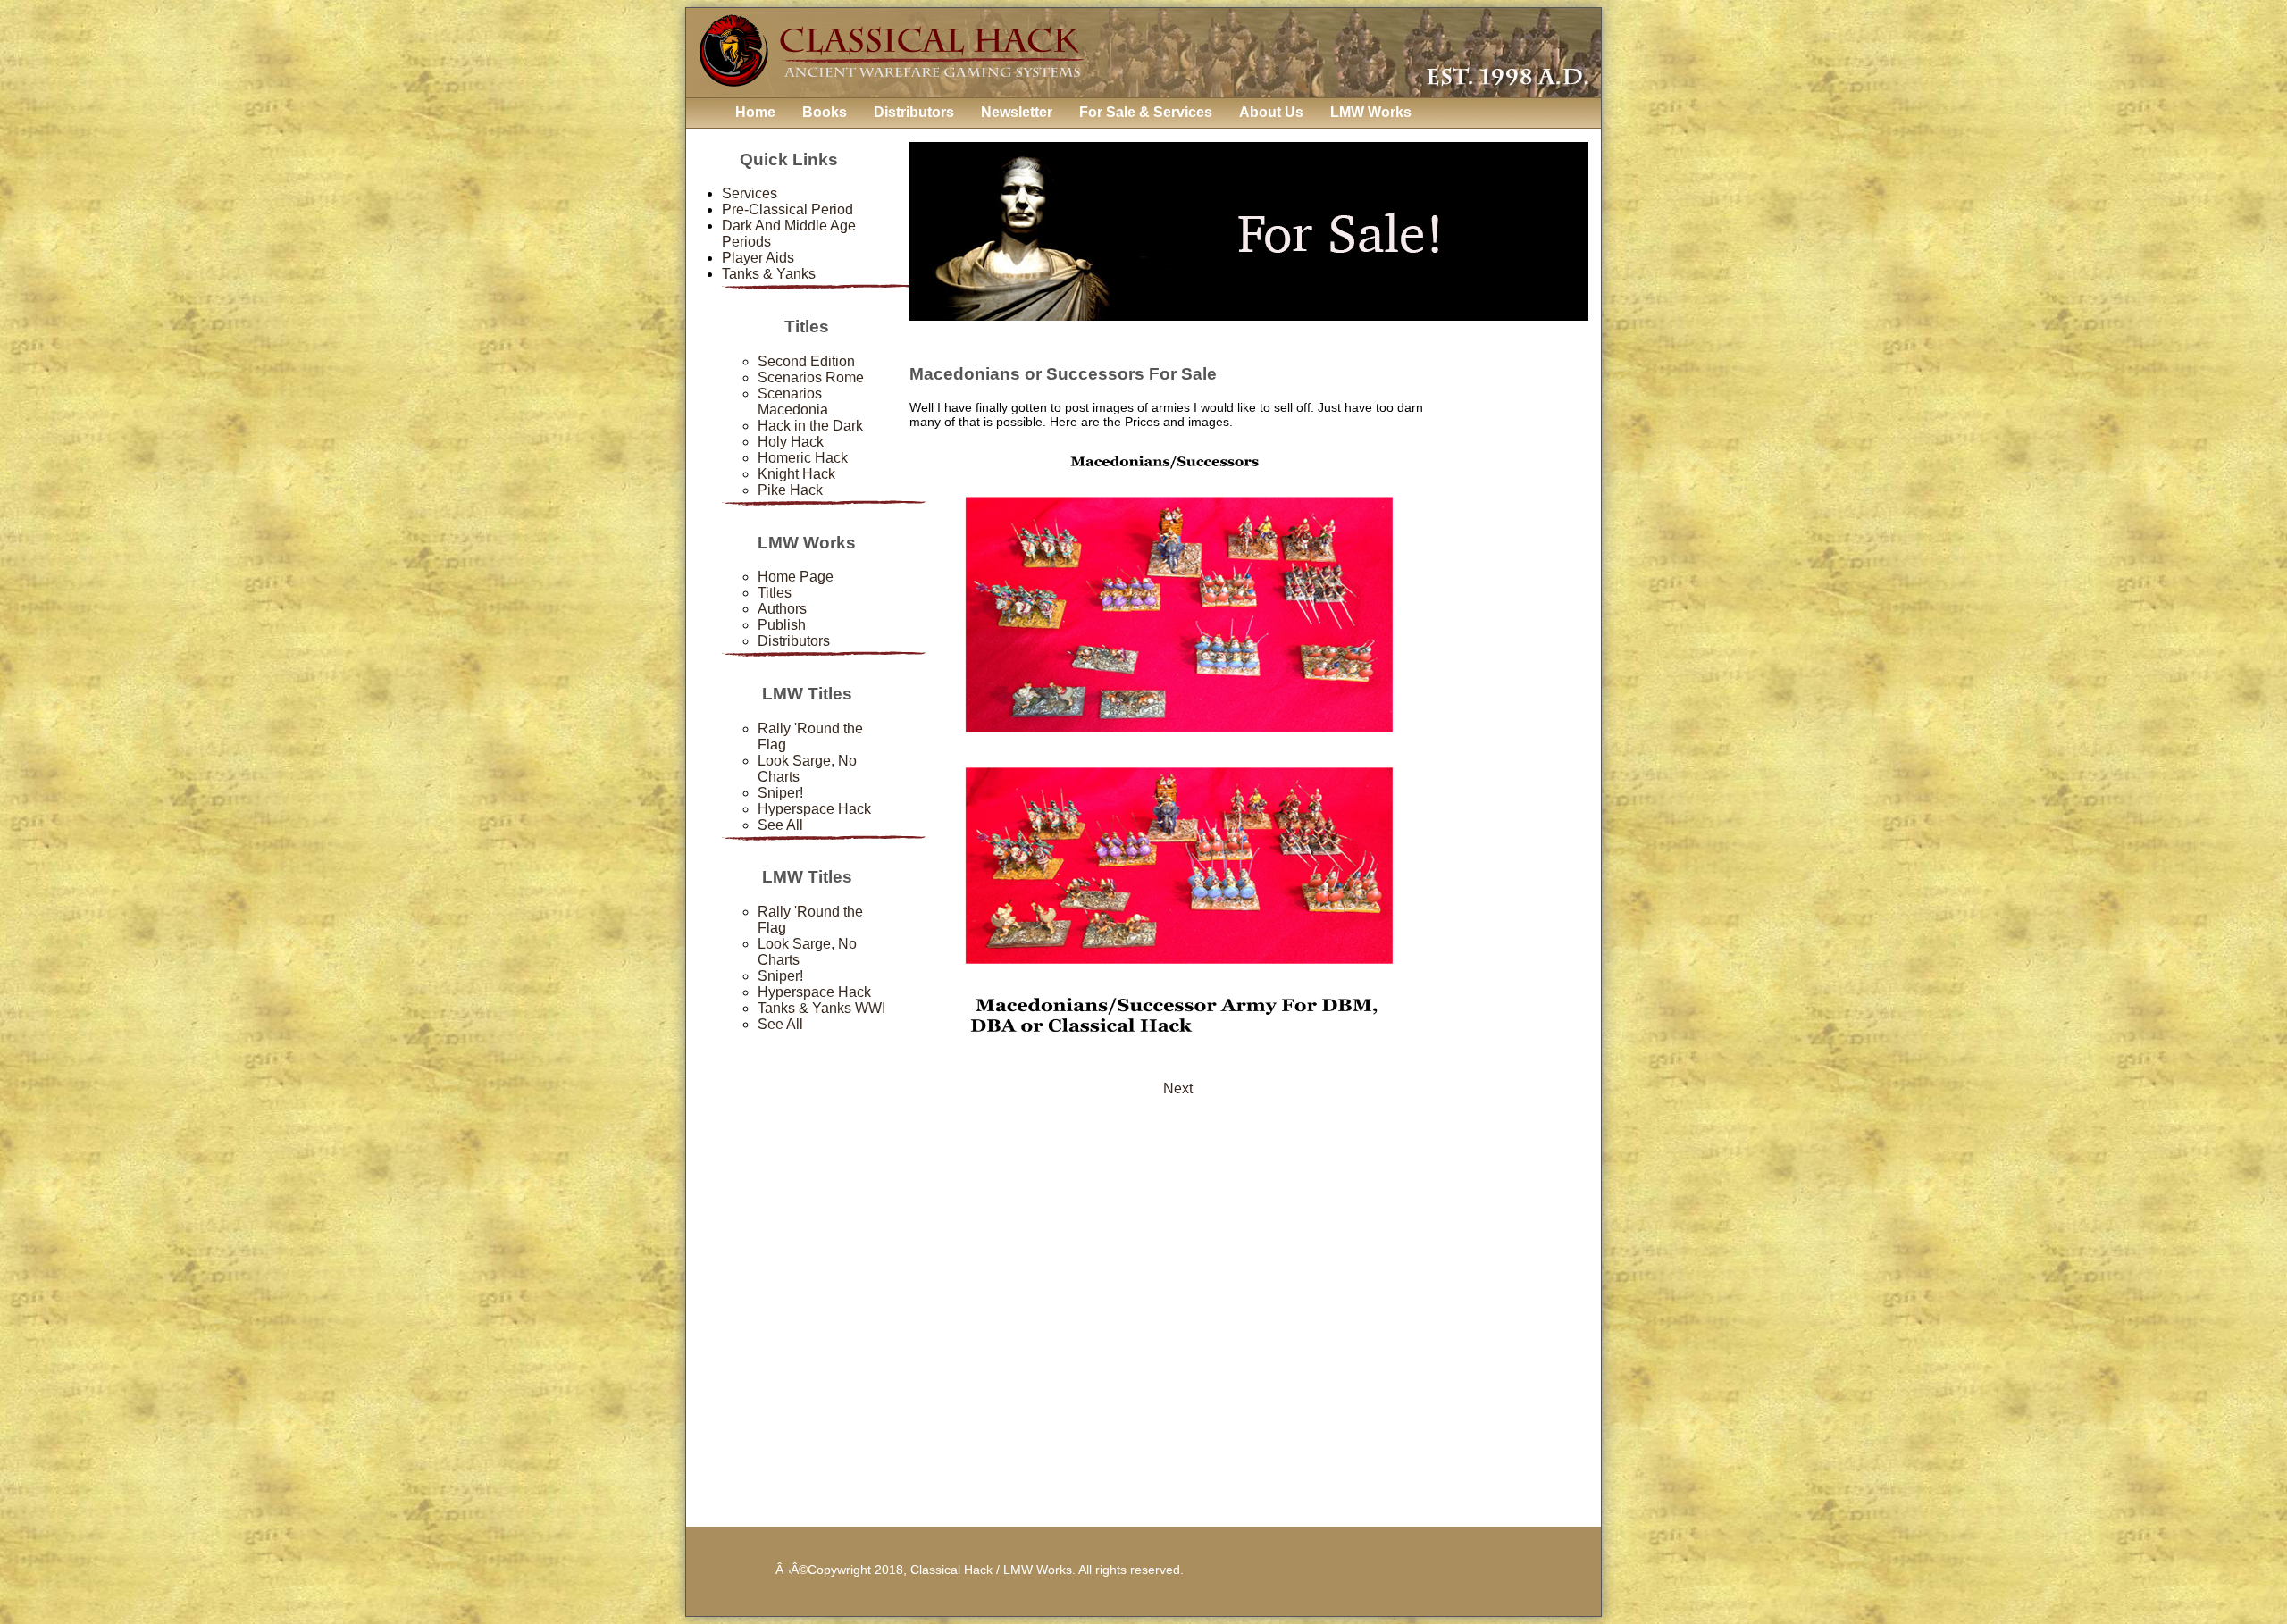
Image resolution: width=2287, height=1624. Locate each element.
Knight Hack (796, 474)
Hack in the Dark (810, 426)
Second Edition (806, 361)
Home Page (796, 577)
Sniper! (780, 793)
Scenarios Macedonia (793, 402)
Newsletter (1017, 112)
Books (825, 112)
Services (750, 193)
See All (780, 825)
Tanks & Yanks (769, 274)
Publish (782, 625)
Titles (775, 593)
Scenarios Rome (811, 377)
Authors (782, 609)
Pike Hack (790, 490)
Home (755, 112)
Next (1178, 1088)
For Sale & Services (1146, 112)
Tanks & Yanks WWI (821, 1008)
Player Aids (758, 258)
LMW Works (1371, 112)
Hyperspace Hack (814, 809)
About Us (1271, 112)
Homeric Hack (803, 458)
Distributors (914, 112)
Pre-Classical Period (787, 209)
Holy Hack (791, 442)
